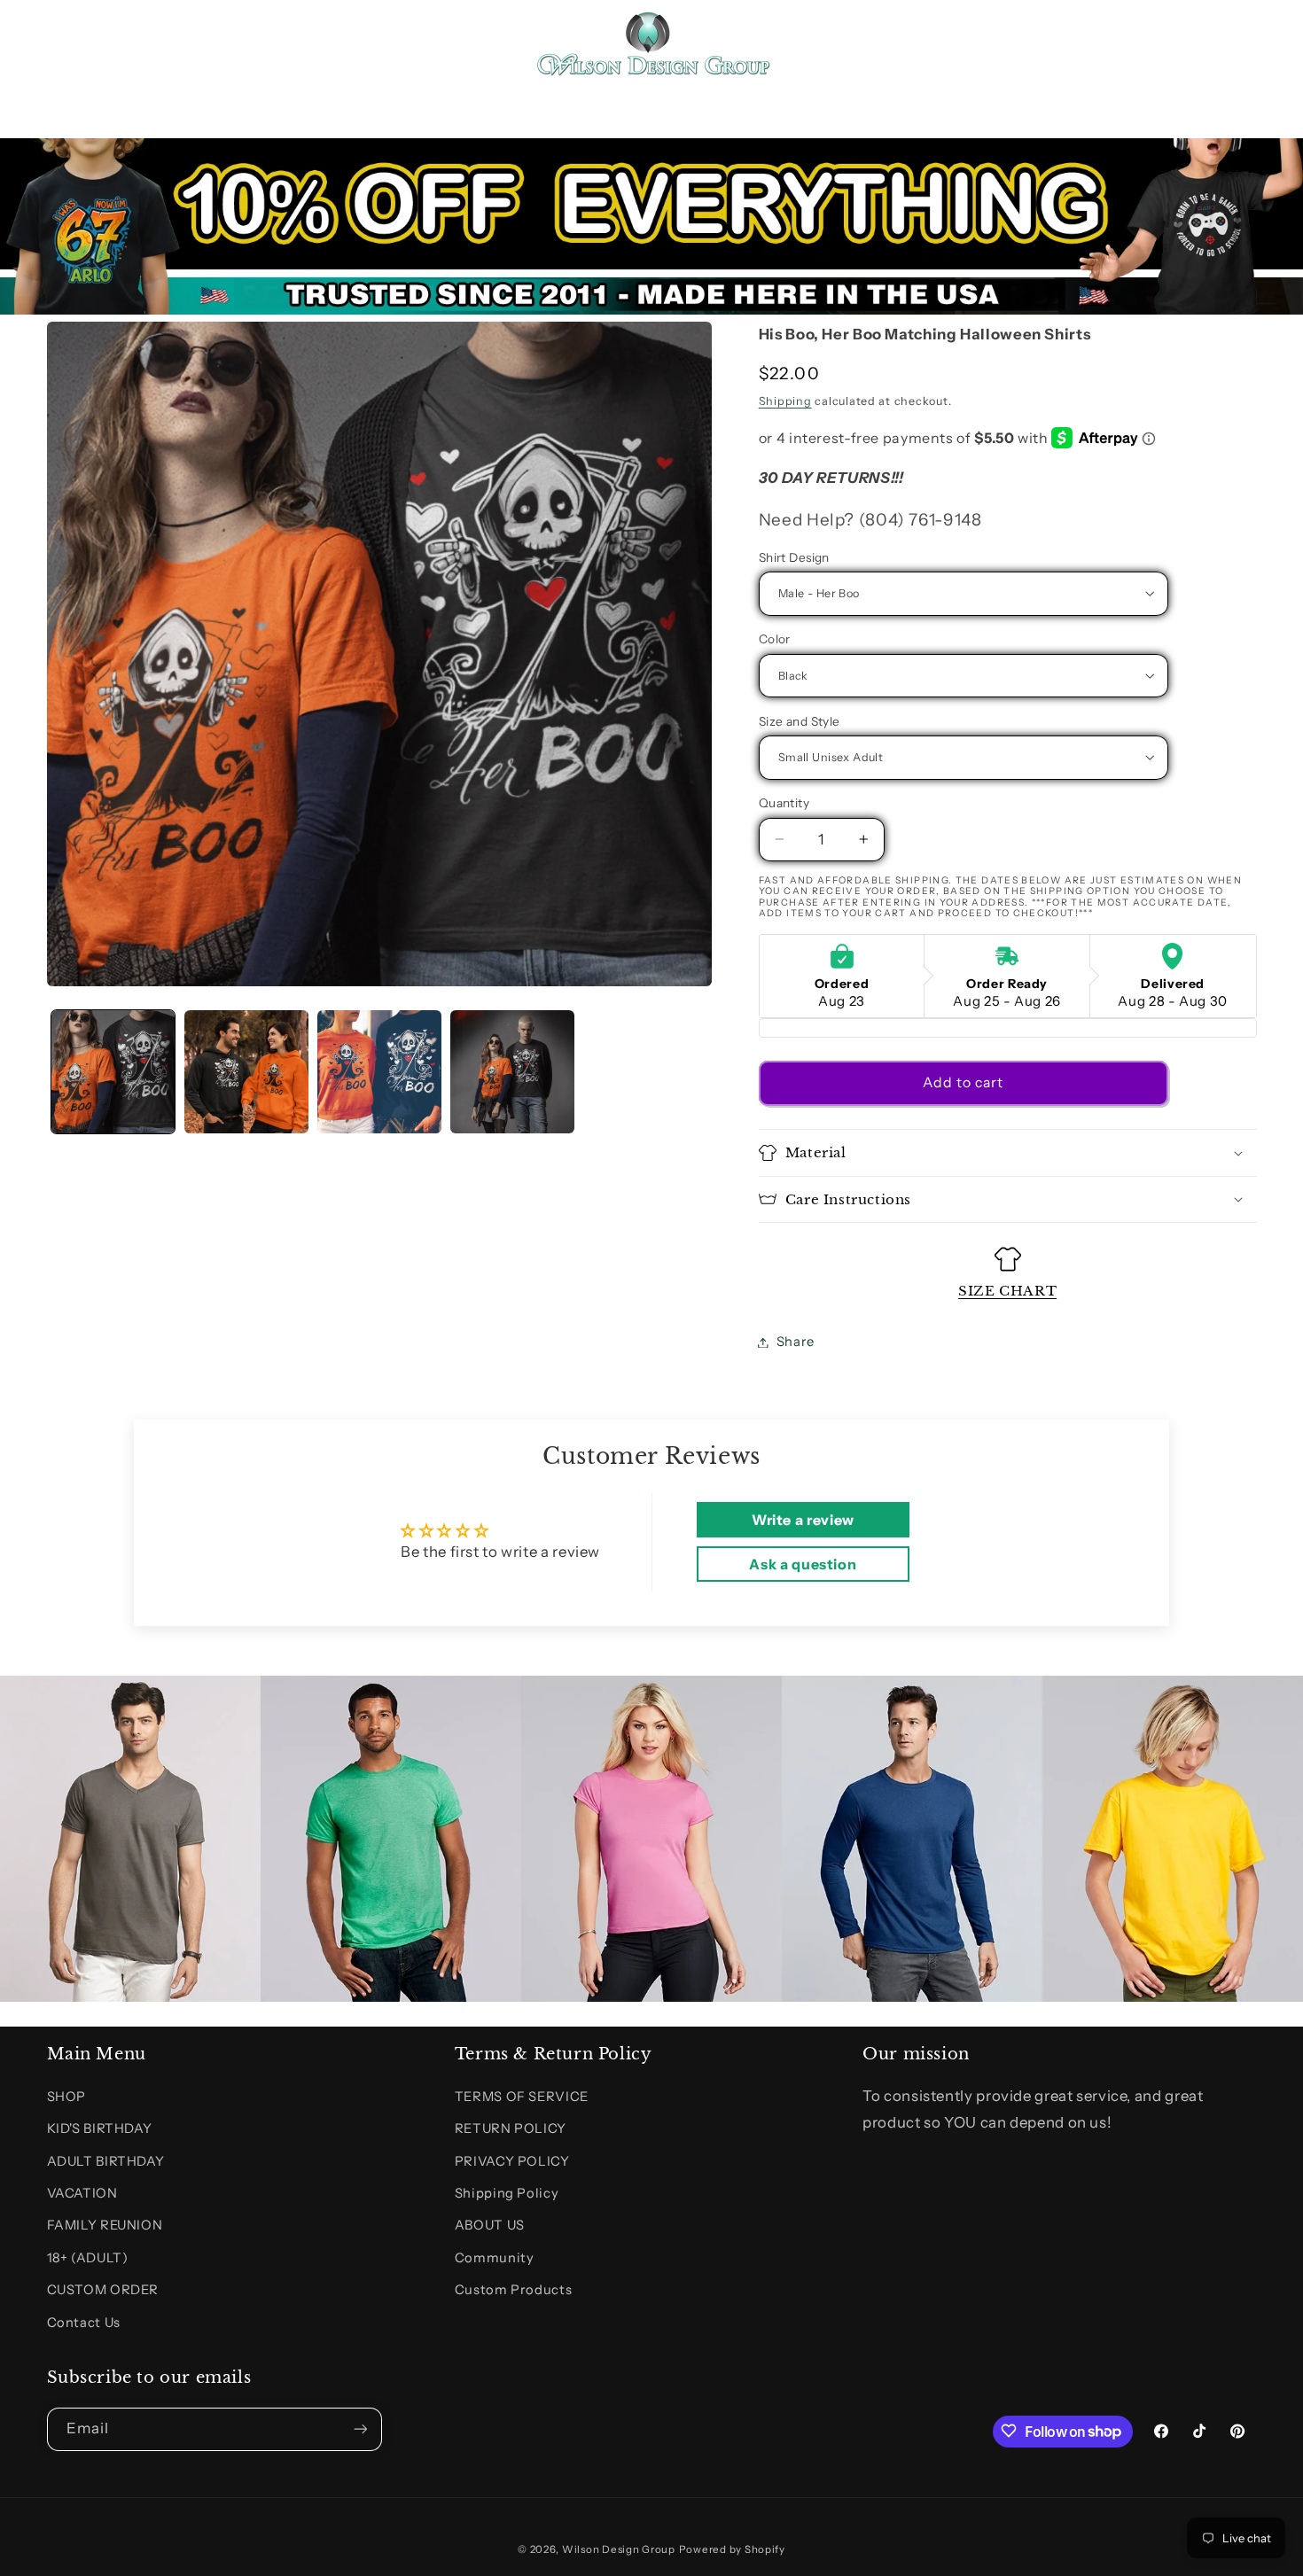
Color (775, 639)
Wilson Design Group (619, 2549)
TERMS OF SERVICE (522, 2097)
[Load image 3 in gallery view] (379, 1072)
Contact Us (84, 2323)
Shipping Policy (507, 2193)
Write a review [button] (803, 1520)
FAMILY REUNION (105, 2226)
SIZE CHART (1007, 1290)
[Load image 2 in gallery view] (246, 1072)
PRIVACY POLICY (512, 2161)
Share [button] (796, 1342)
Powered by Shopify (732, 2549)
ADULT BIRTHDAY (106, 2161)
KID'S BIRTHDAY (100, 2129)
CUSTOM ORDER (103, 2291)
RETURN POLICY (511, 2129)
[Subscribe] (360, 2428)
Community (495, 2258)
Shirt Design (794, 557)
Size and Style (800, 721)
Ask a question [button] (803, 1564)
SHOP (67, 2097)
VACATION (82, 2193)
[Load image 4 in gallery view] (512, 1072)
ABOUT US (490, 2226)
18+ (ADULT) (88, 2258)
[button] (67, 43)
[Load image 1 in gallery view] (113, 1072)
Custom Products (513, 2291)
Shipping (785, 400)
